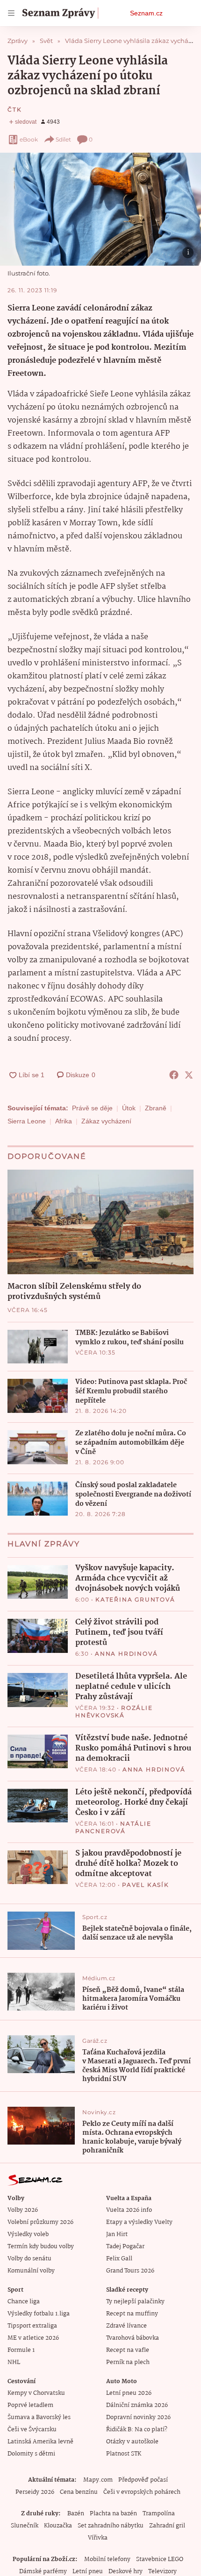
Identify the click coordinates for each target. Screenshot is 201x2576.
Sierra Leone (27, 1121)
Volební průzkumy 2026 (40, 2222)
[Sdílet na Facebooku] (174, 1075)
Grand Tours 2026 (130, 2271)
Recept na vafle (128, 2350)
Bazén (76, 2514)
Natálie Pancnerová (113, 1827)
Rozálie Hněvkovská (114, 1711)
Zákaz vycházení (106, 1121)
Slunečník (25, 2526)
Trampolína (159, 2514)
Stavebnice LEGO (160, 2559)
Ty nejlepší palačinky (135, 2302)
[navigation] (11, 13)
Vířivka (98, 2538)
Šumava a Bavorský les (39, 2417)
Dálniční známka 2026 (137, 2405)
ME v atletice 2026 (33, 2338)
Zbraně (156, 1108)
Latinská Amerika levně (40, 2442)
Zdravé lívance (126, 2326)
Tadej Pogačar (125, 2247)
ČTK (14, 109)
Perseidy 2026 (35, 2492)
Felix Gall (119, 2259)
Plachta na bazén (113, 2514)
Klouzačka (58, 2526)
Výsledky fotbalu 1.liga (39, 2314)
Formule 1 (21, 2350)
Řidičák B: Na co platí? (137, 2430)
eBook (29, 139)
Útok (129, 1108)
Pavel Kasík (146, 1885)
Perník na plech (128, 2362)
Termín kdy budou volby (41, 2247)
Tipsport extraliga (32, 2326)
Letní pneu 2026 (129, 2393)
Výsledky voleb (28, 2234)
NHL (14, 2362)
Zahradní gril (167, 2526)
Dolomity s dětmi (31, 2454)
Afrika (64, 1121)
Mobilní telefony (107, 2559)
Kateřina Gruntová (135, 1599)
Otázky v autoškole (132, 2442)
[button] (100, 209)
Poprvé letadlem (30, 2405)
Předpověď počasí (143, 2480)
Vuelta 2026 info (129, 2210)
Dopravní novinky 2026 (138, 2417)
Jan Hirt (117, 2234)
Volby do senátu (29, 2259)
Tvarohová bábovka (133, 2338)
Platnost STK (124, 2454)
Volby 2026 (23, 2210)
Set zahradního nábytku (111, 2526)
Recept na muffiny (132, 2314)
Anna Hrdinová (126, 1654)
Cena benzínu (79, 2492)
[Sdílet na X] (189, 1075)
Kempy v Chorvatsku (36, 2393)
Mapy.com (98, 2480)
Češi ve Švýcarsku (32, 2430)
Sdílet (63, 139)
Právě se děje (92, 1108)
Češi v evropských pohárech (142, 2492)
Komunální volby (31, 2271)
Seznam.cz (146, 13)
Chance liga (24, 2302)
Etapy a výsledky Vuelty (139, 2222)
